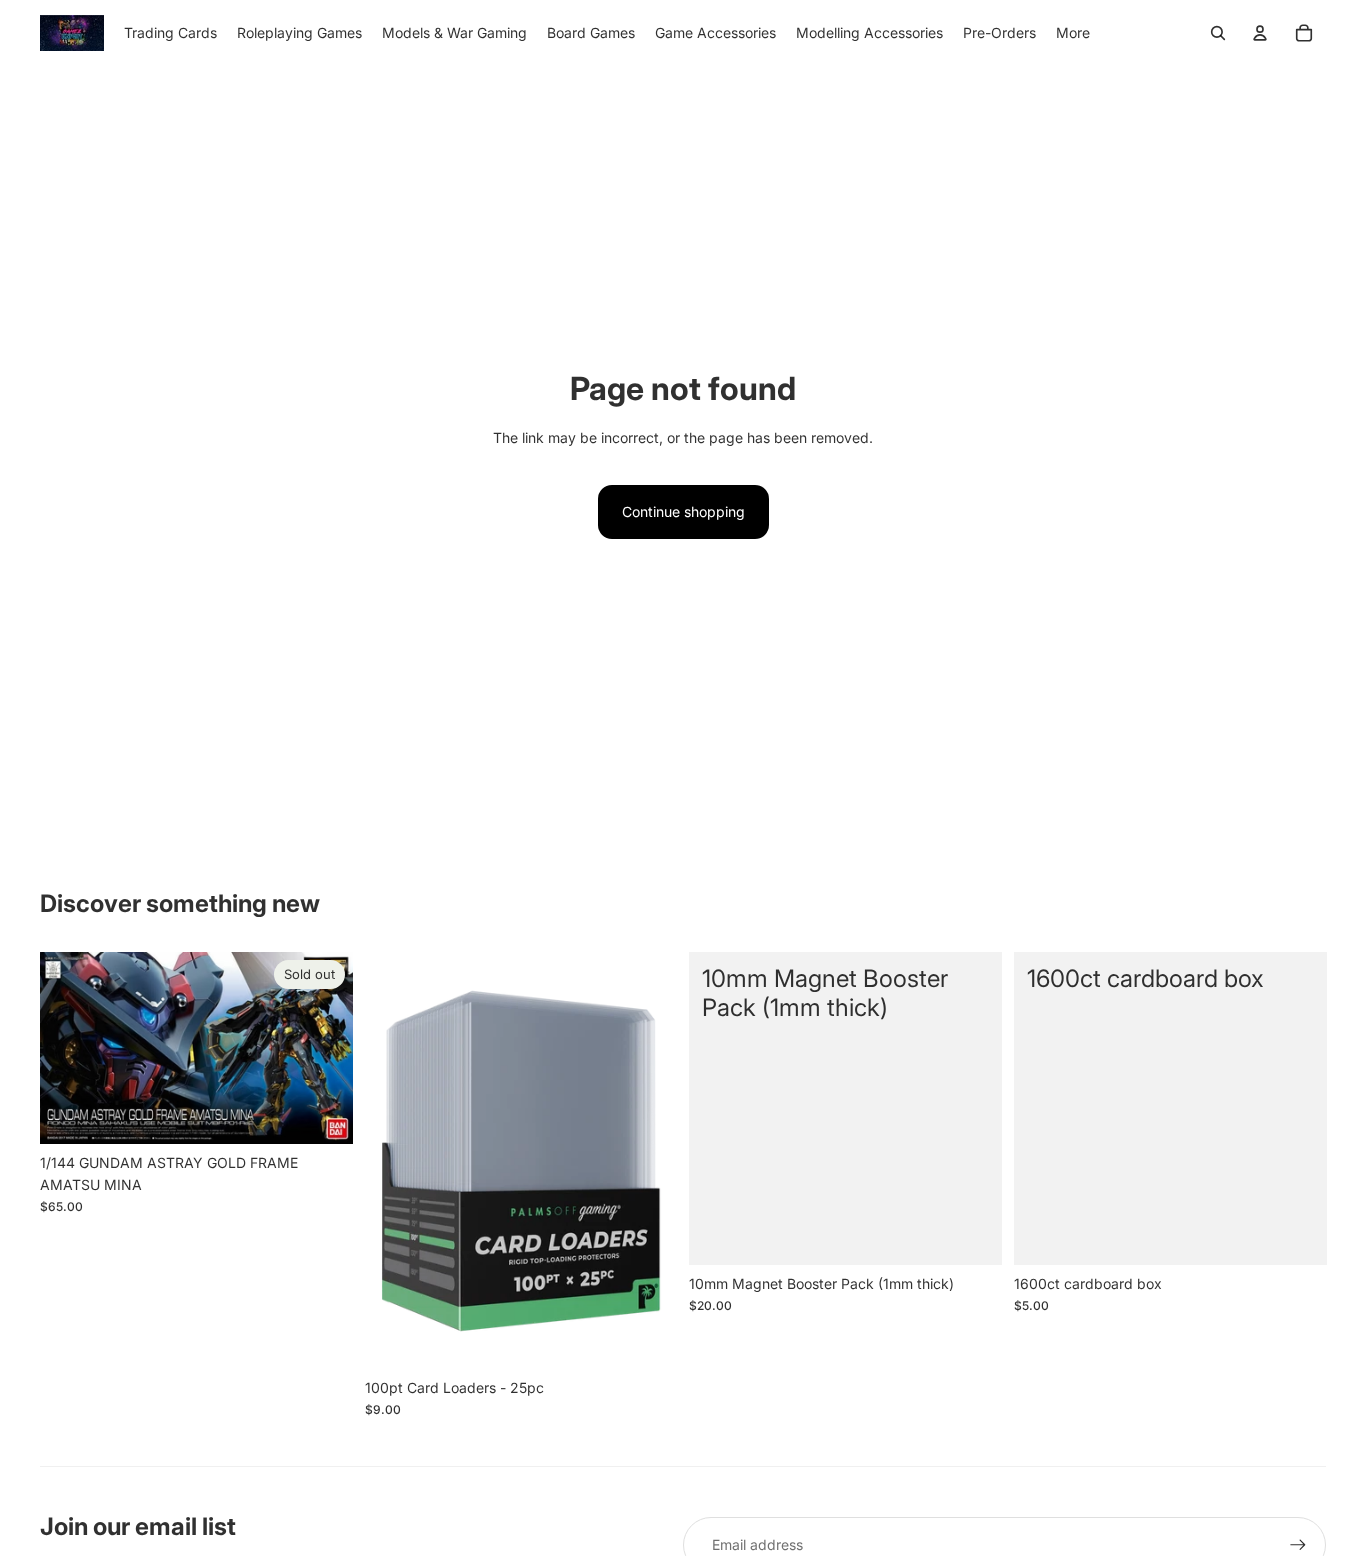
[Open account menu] (1260, 33)
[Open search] (1218, 33)
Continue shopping (683, 511)
